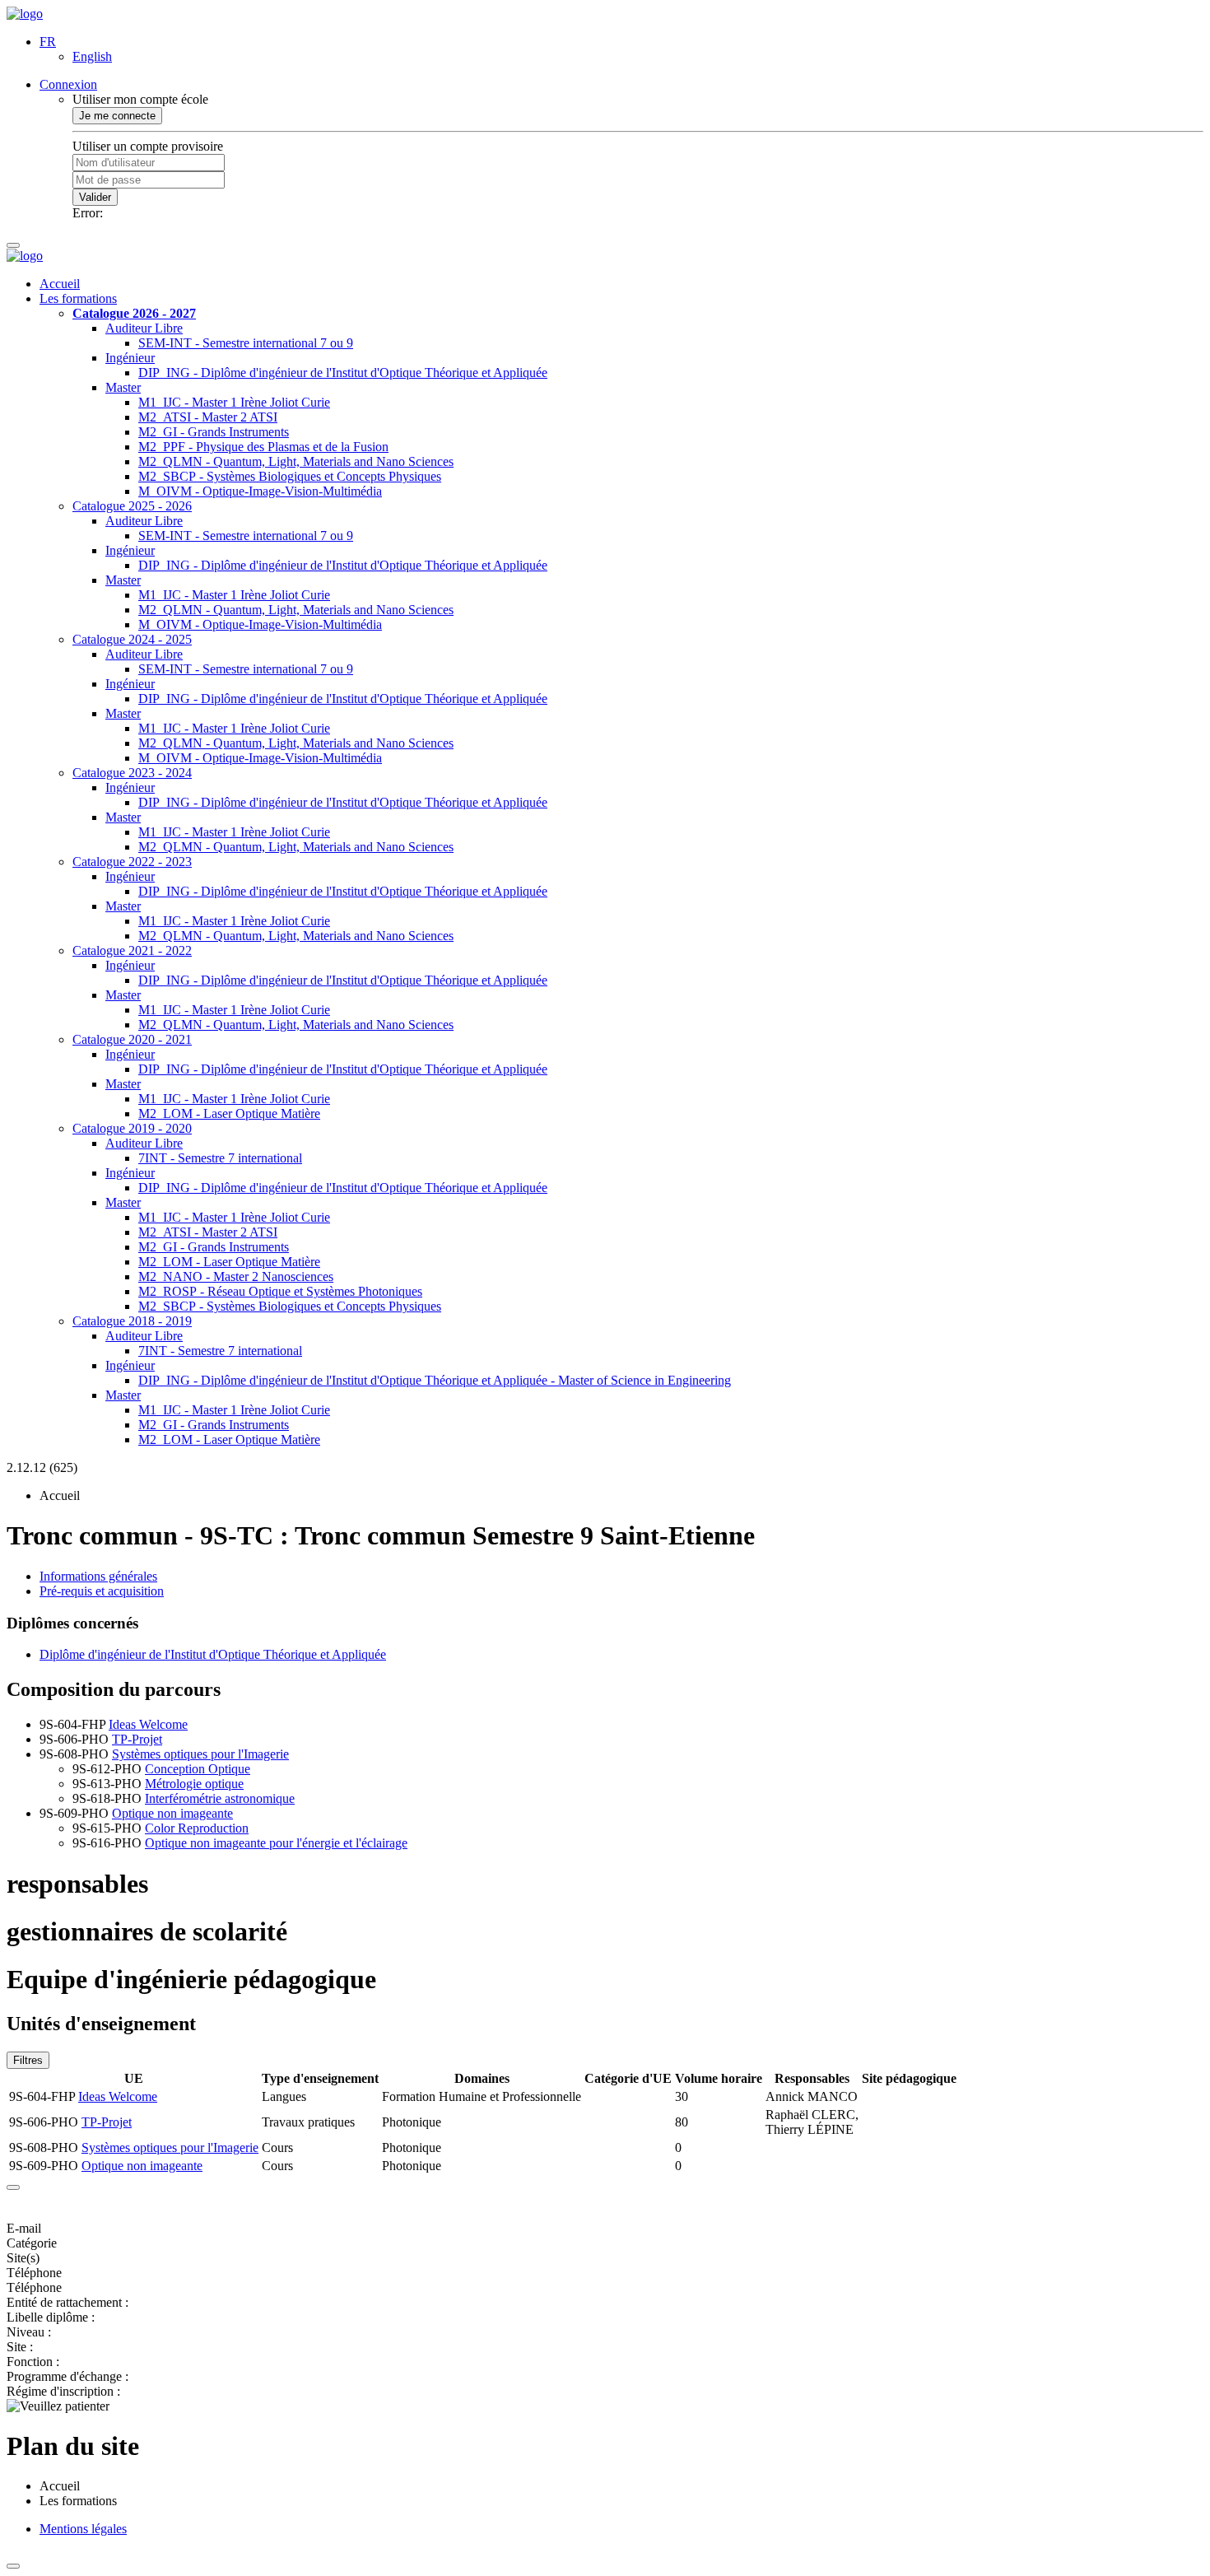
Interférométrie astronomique (220, 1798)
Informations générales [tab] (98, 1576)
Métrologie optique (194, 1784)
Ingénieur (130, 358)
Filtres (28, 2060)
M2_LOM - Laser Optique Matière (229, 1113)
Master (123, 387)
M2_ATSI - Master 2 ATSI (208, 417)
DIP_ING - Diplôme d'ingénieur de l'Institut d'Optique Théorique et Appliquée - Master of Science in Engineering (435, 1380)
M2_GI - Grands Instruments (214, 432)
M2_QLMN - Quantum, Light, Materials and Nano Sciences (296, 461)
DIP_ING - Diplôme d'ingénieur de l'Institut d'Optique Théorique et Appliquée (343, 373)
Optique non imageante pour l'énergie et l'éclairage (276, 1843)
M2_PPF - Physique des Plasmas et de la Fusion (263, 447)
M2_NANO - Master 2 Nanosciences (236, 1276)
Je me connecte (117, 116)
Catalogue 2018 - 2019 (132, 1321)
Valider (95, 197)
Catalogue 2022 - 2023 (132, 862)
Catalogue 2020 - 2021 (132, 1039)
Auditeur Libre (144, 328)
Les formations (78, 298)
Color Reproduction (197, 1828)
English (92, 56)
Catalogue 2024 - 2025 (132, 639)
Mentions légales (83, 2529)
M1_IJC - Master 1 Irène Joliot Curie (234, 402)
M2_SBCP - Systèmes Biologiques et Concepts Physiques (290, 476)
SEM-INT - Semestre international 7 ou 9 (246, 343)
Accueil (60, 284)
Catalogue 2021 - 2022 (132, 950)
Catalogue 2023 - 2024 (132, 773)
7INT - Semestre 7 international (220, 1158)
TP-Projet (137, 1739)
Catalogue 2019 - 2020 (132, 1128)
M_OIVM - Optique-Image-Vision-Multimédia (260, 491)
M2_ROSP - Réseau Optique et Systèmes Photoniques (280, 1291)
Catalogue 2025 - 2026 (132, 506)
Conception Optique (198, 1769)
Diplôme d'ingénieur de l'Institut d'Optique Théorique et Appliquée (213, 1654)
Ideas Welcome (148, 1724)
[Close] (13, 2187)
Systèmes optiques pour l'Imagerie (200, 1754)
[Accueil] (25, 14)
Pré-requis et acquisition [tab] (102, 1591)
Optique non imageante (172, 1813)
